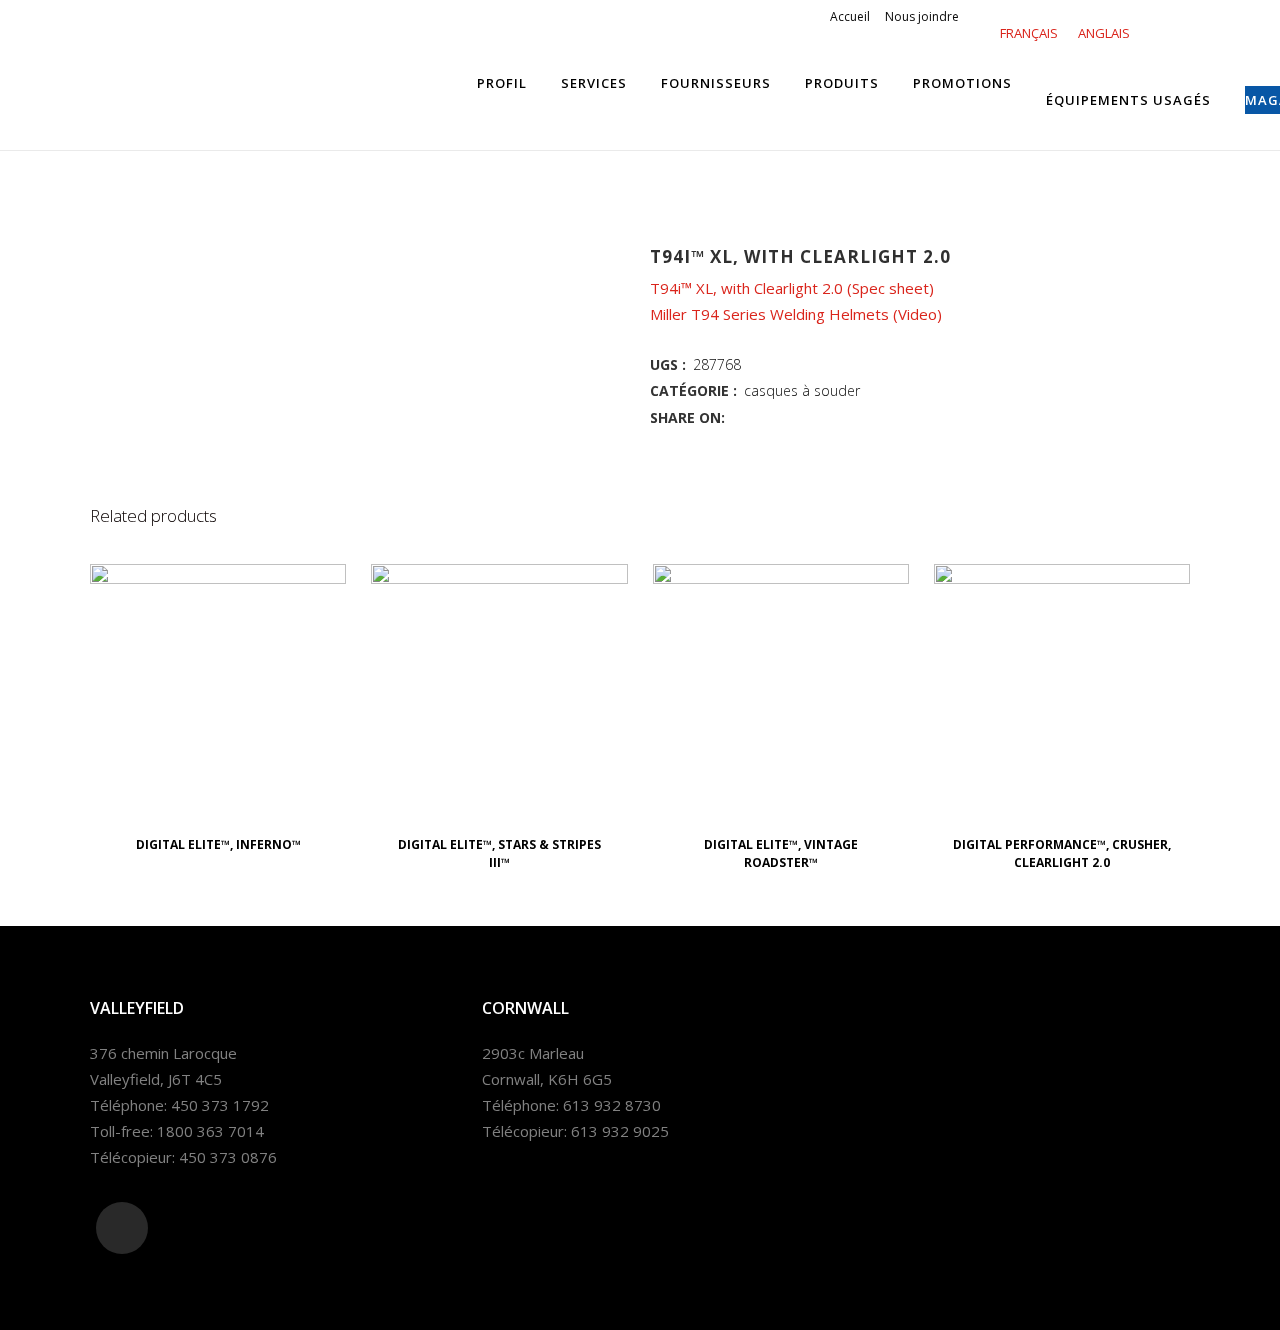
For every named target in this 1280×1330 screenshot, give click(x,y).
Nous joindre (922, 16)
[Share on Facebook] (739, 417)
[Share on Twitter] (761, 417)
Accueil (850, 16)
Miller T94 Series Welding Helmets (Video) (796, 314)
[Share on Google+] (783, 417)
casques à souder (802, 390)
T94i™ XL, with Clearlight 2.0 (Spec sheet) (794, 288)
